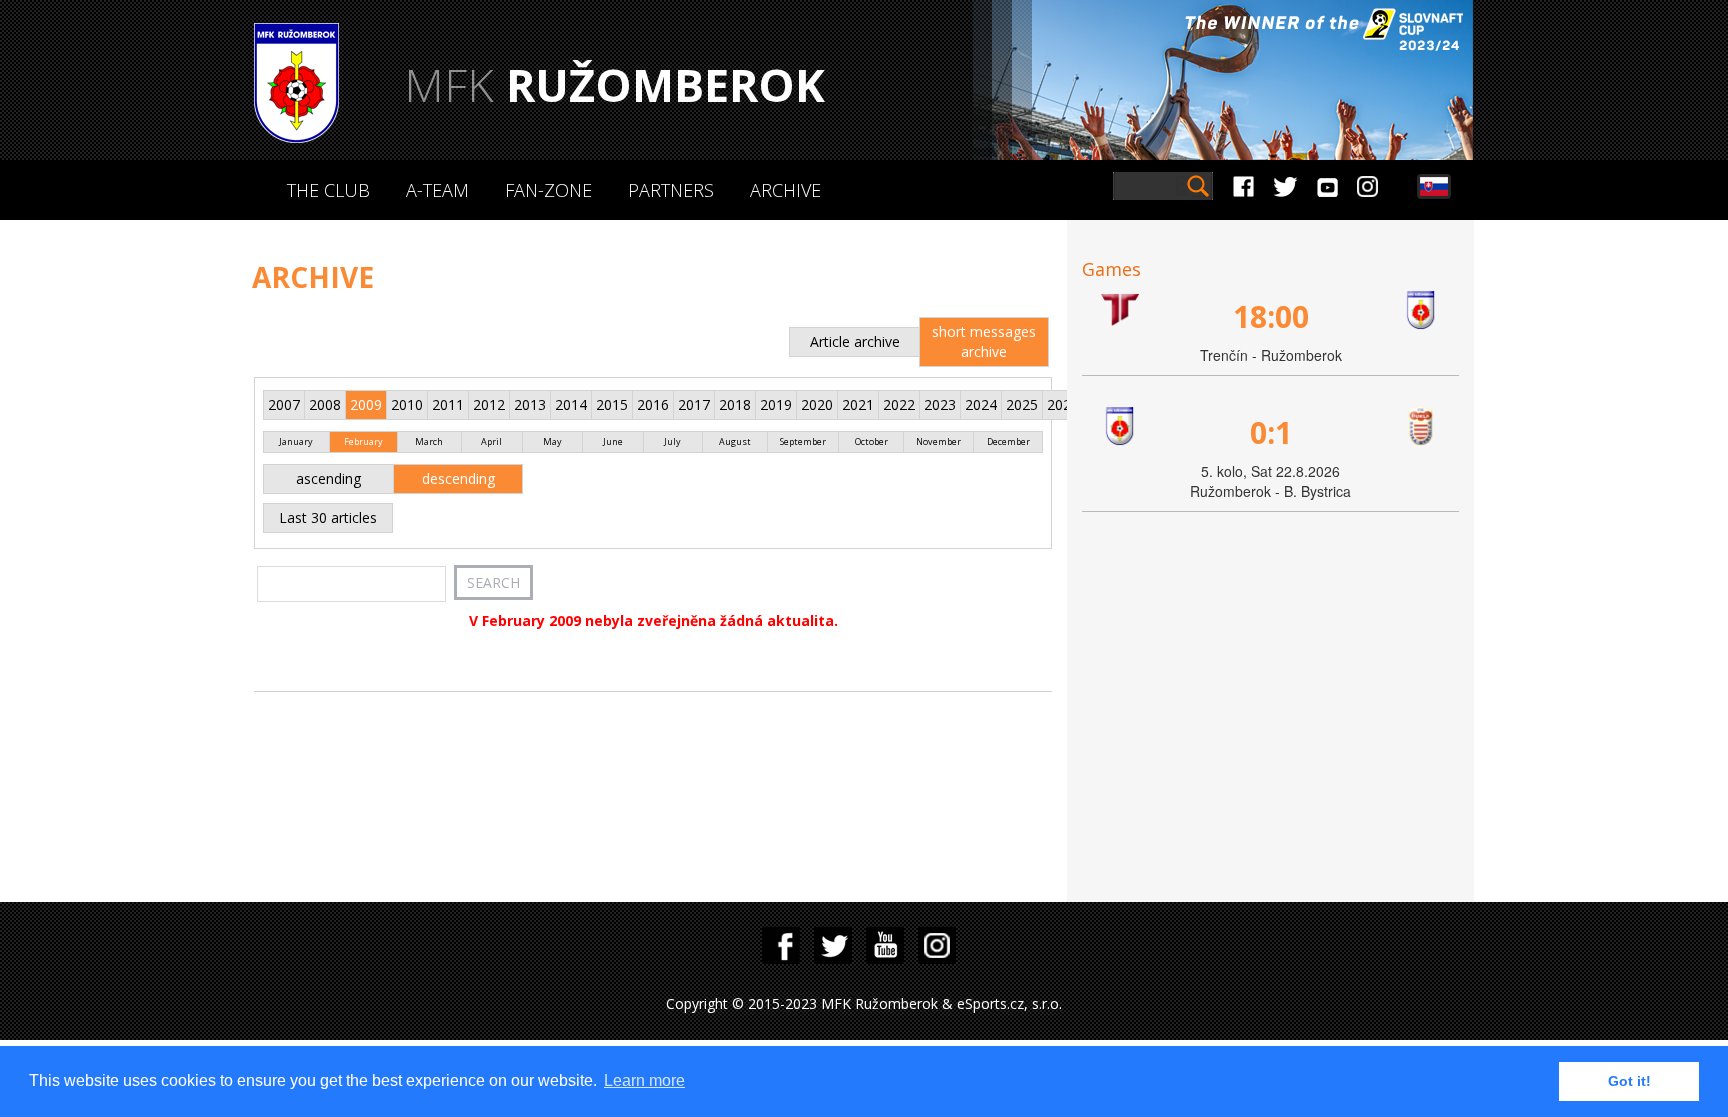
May (552, 441)
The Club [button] (328, 190)
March (429, 441)
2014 (571, 404)
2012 (489, 404)
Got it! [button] (1629, 1081)
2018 (735, 404)
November (938, 441)
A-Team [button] (437, 190)
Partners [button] (671, 190)
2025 (1022, 404)
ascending (328, 478)
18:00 (1271, 316)
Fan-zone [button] (548, 190)
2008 (325, 404)
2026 (1063, 404)
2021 (858, 404)
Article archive (855, 341)
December (1008, 441)
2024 (981, 404)
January (296, 441)
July (672, 441)
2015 (612, 404)
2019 (776, 404)
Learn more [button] (644, 1080)
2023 (940, 404)
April (491, 441)
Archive (785, 190)
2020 (817, 404)
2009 (366, 404)
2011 (448, 404)
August (735, 441)
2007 (284, 404)
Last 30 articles (328, 517)
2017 (694, 404)
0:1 (1271, 432)
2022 (899, 404)
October (871, 441)
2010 (407, 404)
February (363, 441)
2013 (530, 404)
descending (458, 478)
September (803, 441)
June (613, 441)
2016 (653, 404)
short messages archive (984, 341)
